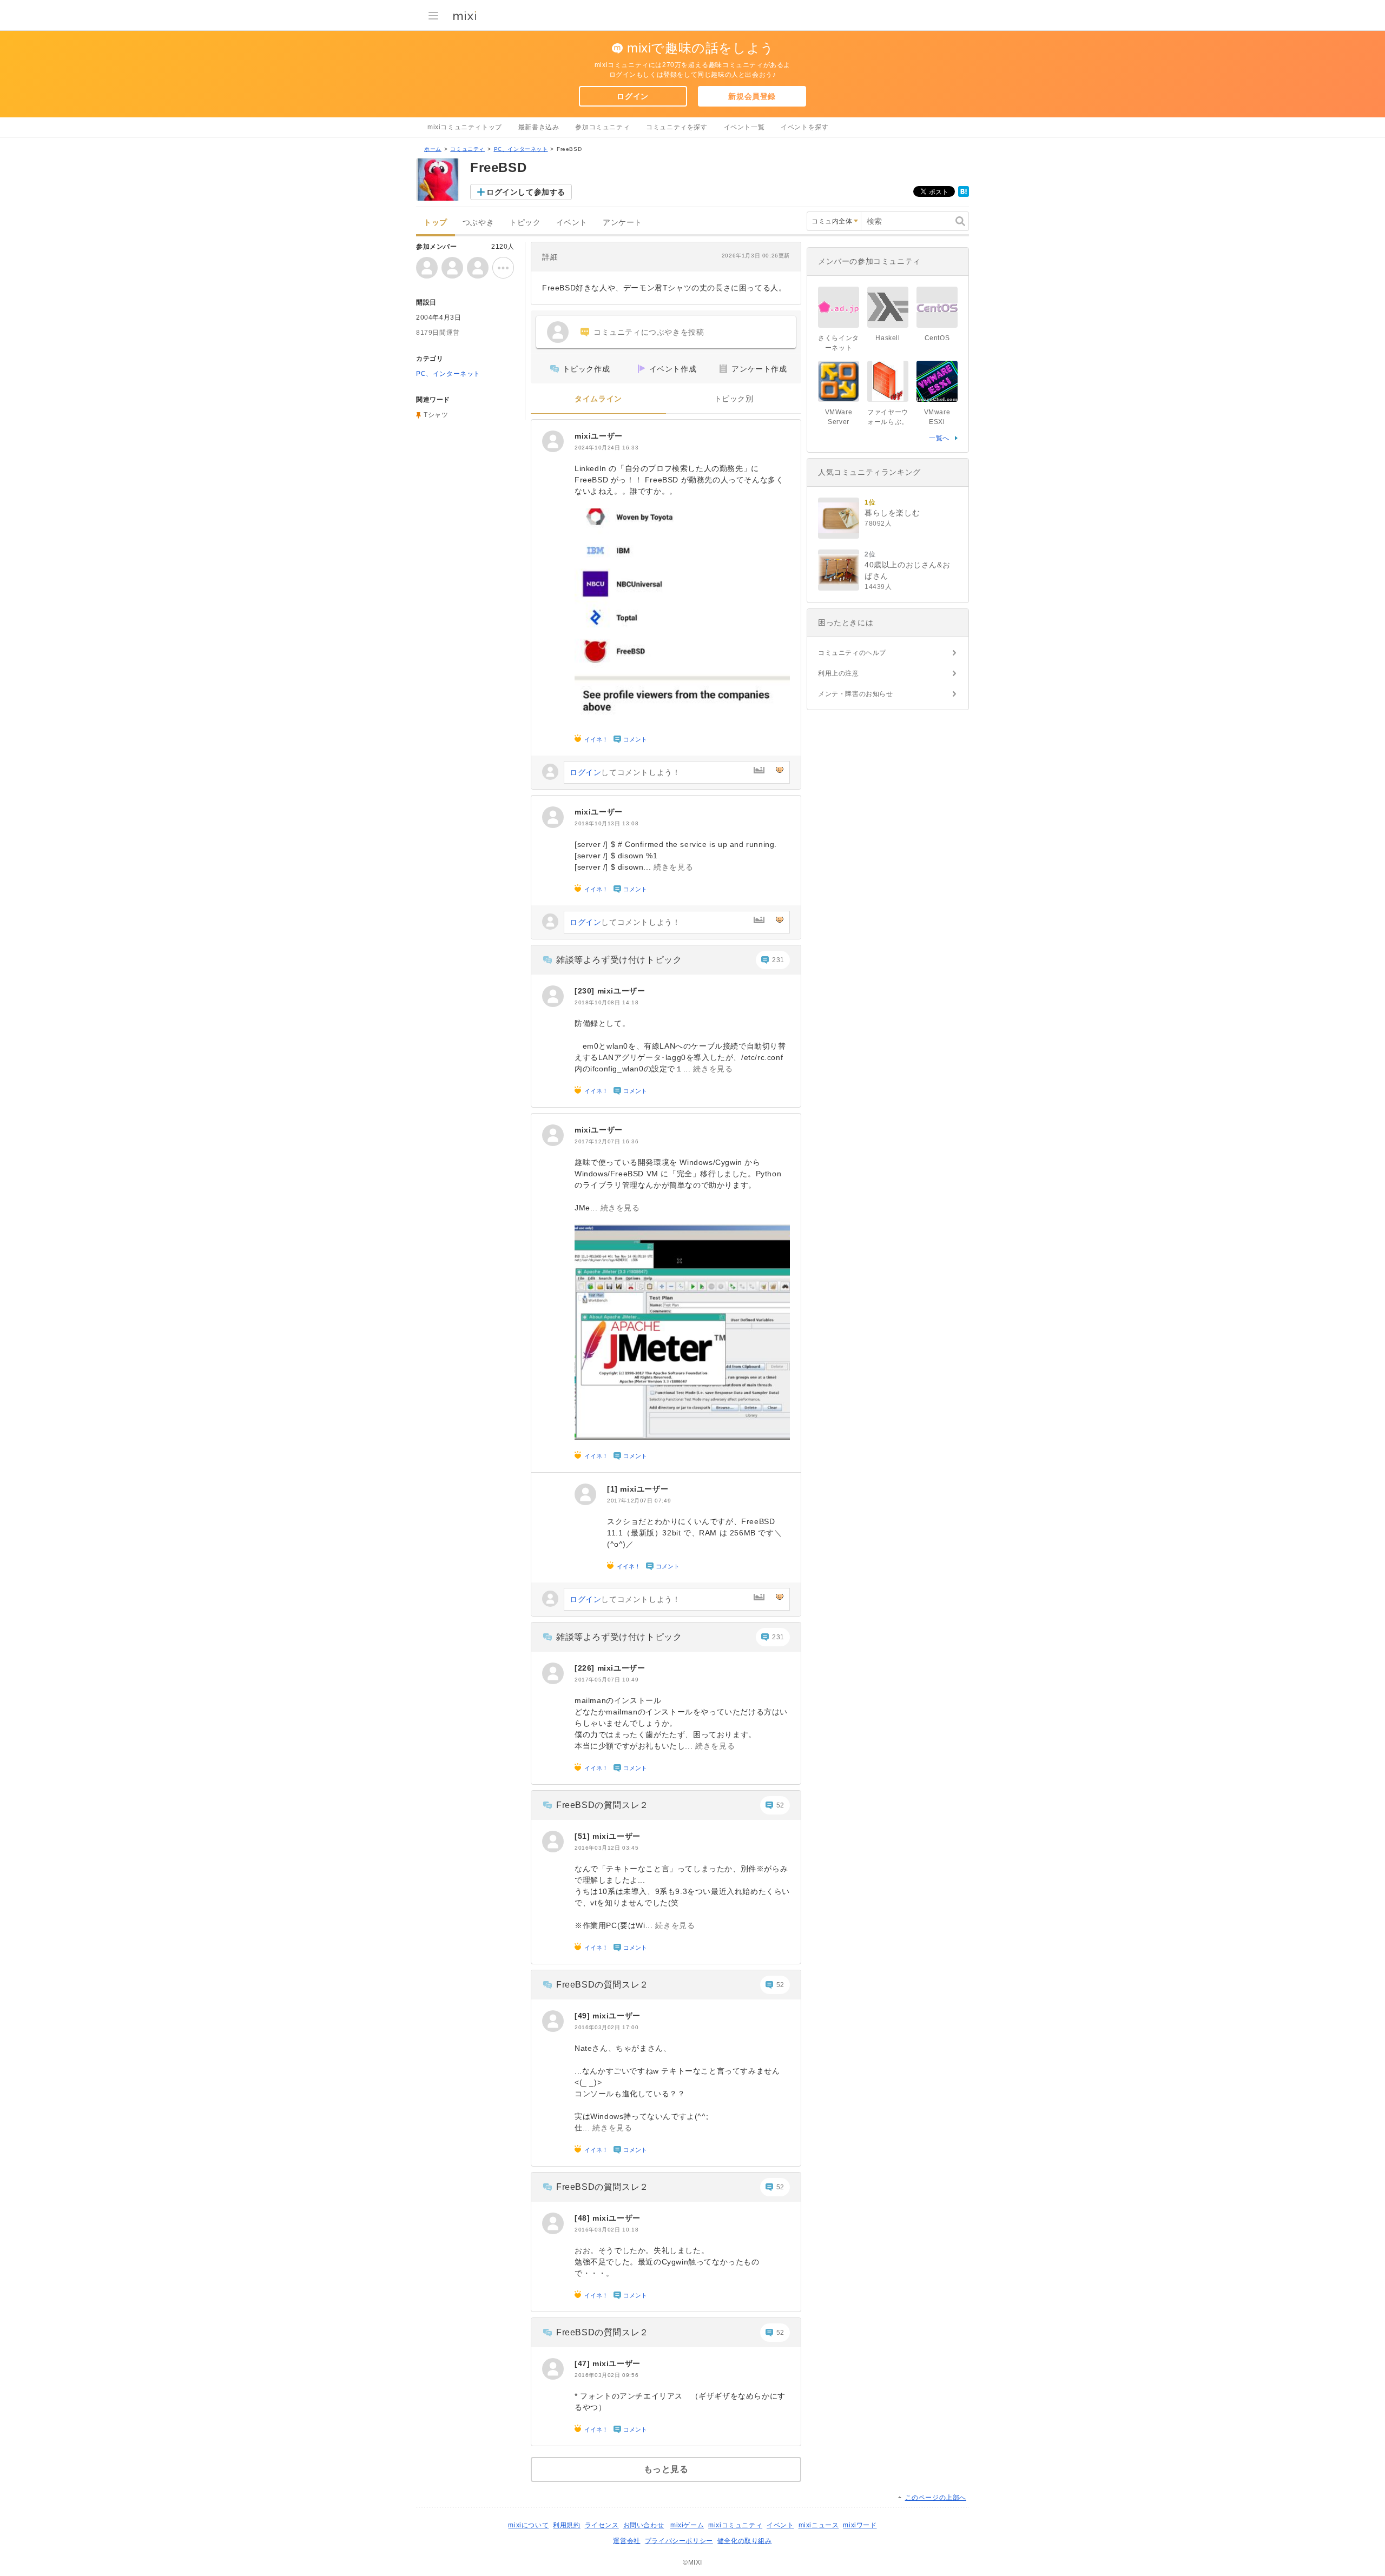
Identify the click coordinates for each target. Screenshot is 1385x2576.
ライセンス (602, 2525)
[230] (586, 991)
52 (780, 1805)
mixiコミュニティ (735, 2525)
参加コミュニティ (602, 127)
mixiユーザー (599, 436)
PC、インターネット (521, 149)
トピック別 (734, 399)
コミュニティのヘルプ (852, 653)
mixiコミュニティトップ (465, 127)
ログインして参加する (526, 192)
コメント (635, 739)
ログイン (632, 96)
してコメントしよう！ (625, 772)
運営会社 (626, 2541)
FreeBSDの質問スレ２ (602, 1805)
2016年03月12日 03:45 (606, 1848)
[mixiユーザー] (553, 441)
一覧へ (939, 438)
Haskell (888, 338)
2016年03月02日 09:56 (606, 2375)
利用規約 (566, 2525)
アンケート (622, 223)
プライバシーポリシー (679, 2541)
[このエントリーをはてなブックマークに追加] (964, 195)
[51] (583, 1836)
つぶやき (478, 223)
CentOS (937, 338)
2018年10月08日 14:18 (606, 1002)
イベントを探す (804, 127)
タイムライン (598, 399)
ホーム (433, 149)
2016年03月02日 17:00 (606, 2027)
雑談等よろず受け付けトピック (619, 960)
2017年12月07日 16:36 (606, 1141)
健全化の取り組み (745, 2541)
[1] (614, 1489)
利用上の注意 (839, 673)
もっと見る (666, 2469)
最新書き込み (539, 127)
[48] (583, 2218)
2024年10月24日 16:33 (606, 448)
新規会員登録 (752, 96)
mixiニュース (819, 2525)
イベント (572, 223)
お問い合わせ (644, 2525)
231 (778, 960)
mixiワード (860, 2525)
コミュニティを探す (677, 127)
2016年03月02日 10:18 (606, 2230)
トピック (525, 223)
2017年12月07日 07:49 (639, 1501)
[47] (583, 2363)
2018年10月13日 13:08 (606, 823)
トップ (436, 223)
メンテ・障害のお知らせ (856, 694)
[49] (583, 2016)
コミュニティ (467, 149)
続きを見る (673, 867)
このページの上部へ (936, 2498)
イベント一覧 (744, 127)
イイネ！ (596, 739)
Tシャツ (436, 415)
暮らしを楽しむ (892, 513)
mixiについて (528, 2525)
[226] (586, 1668)
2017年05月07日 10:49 (606, 1680)
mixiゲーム (687, 2525)
